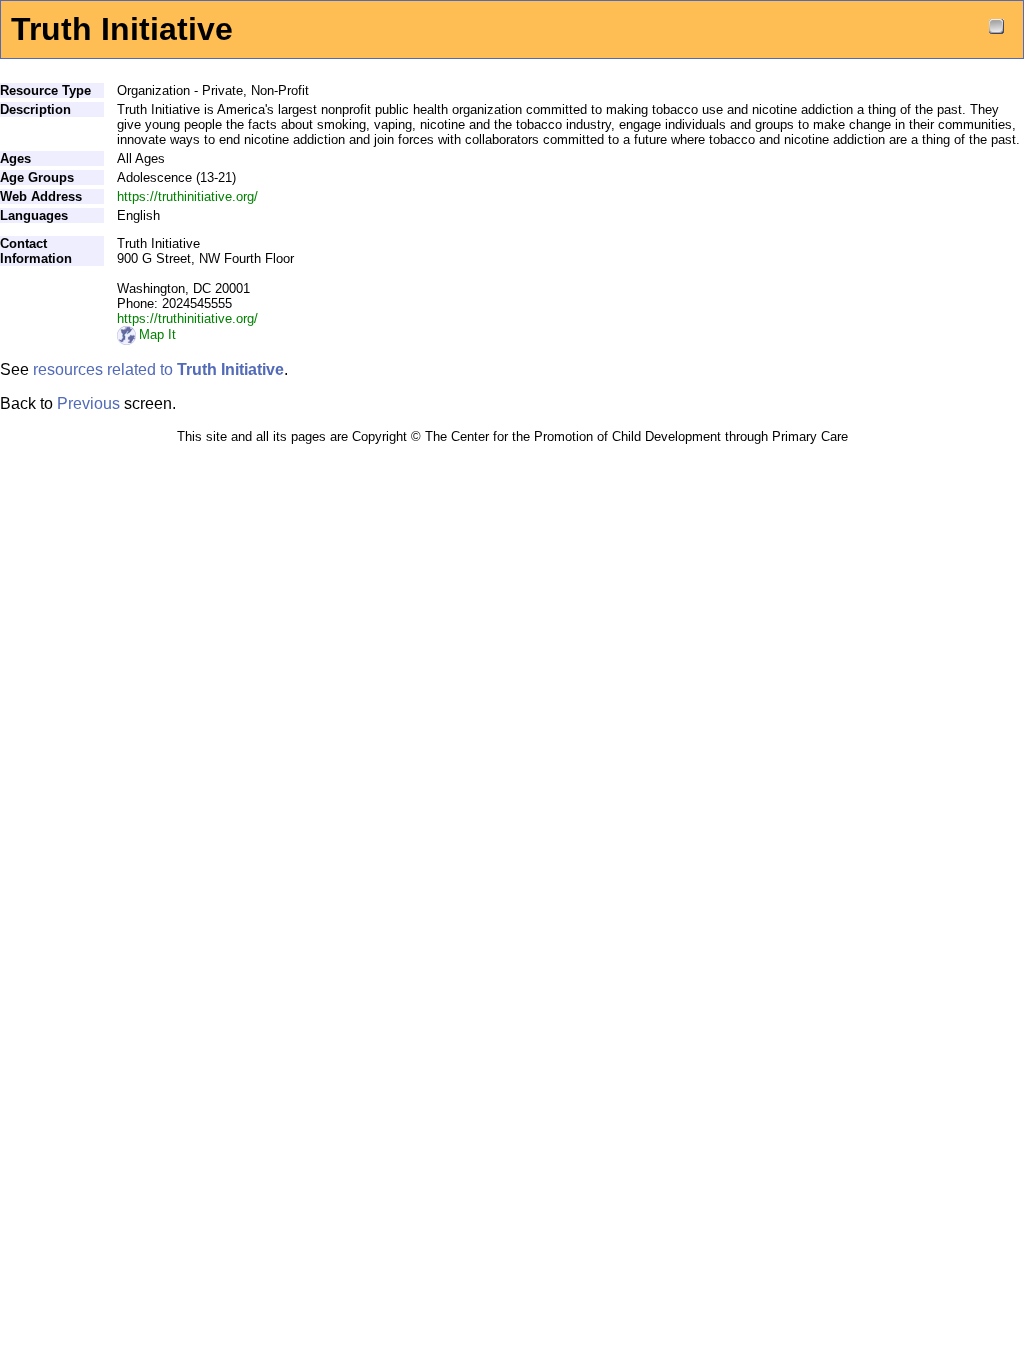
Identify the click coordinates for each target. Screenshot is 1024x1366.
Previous (88, 403)
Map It (157, 334)
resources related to (158, 369)
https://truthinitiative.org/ (187, 196)
